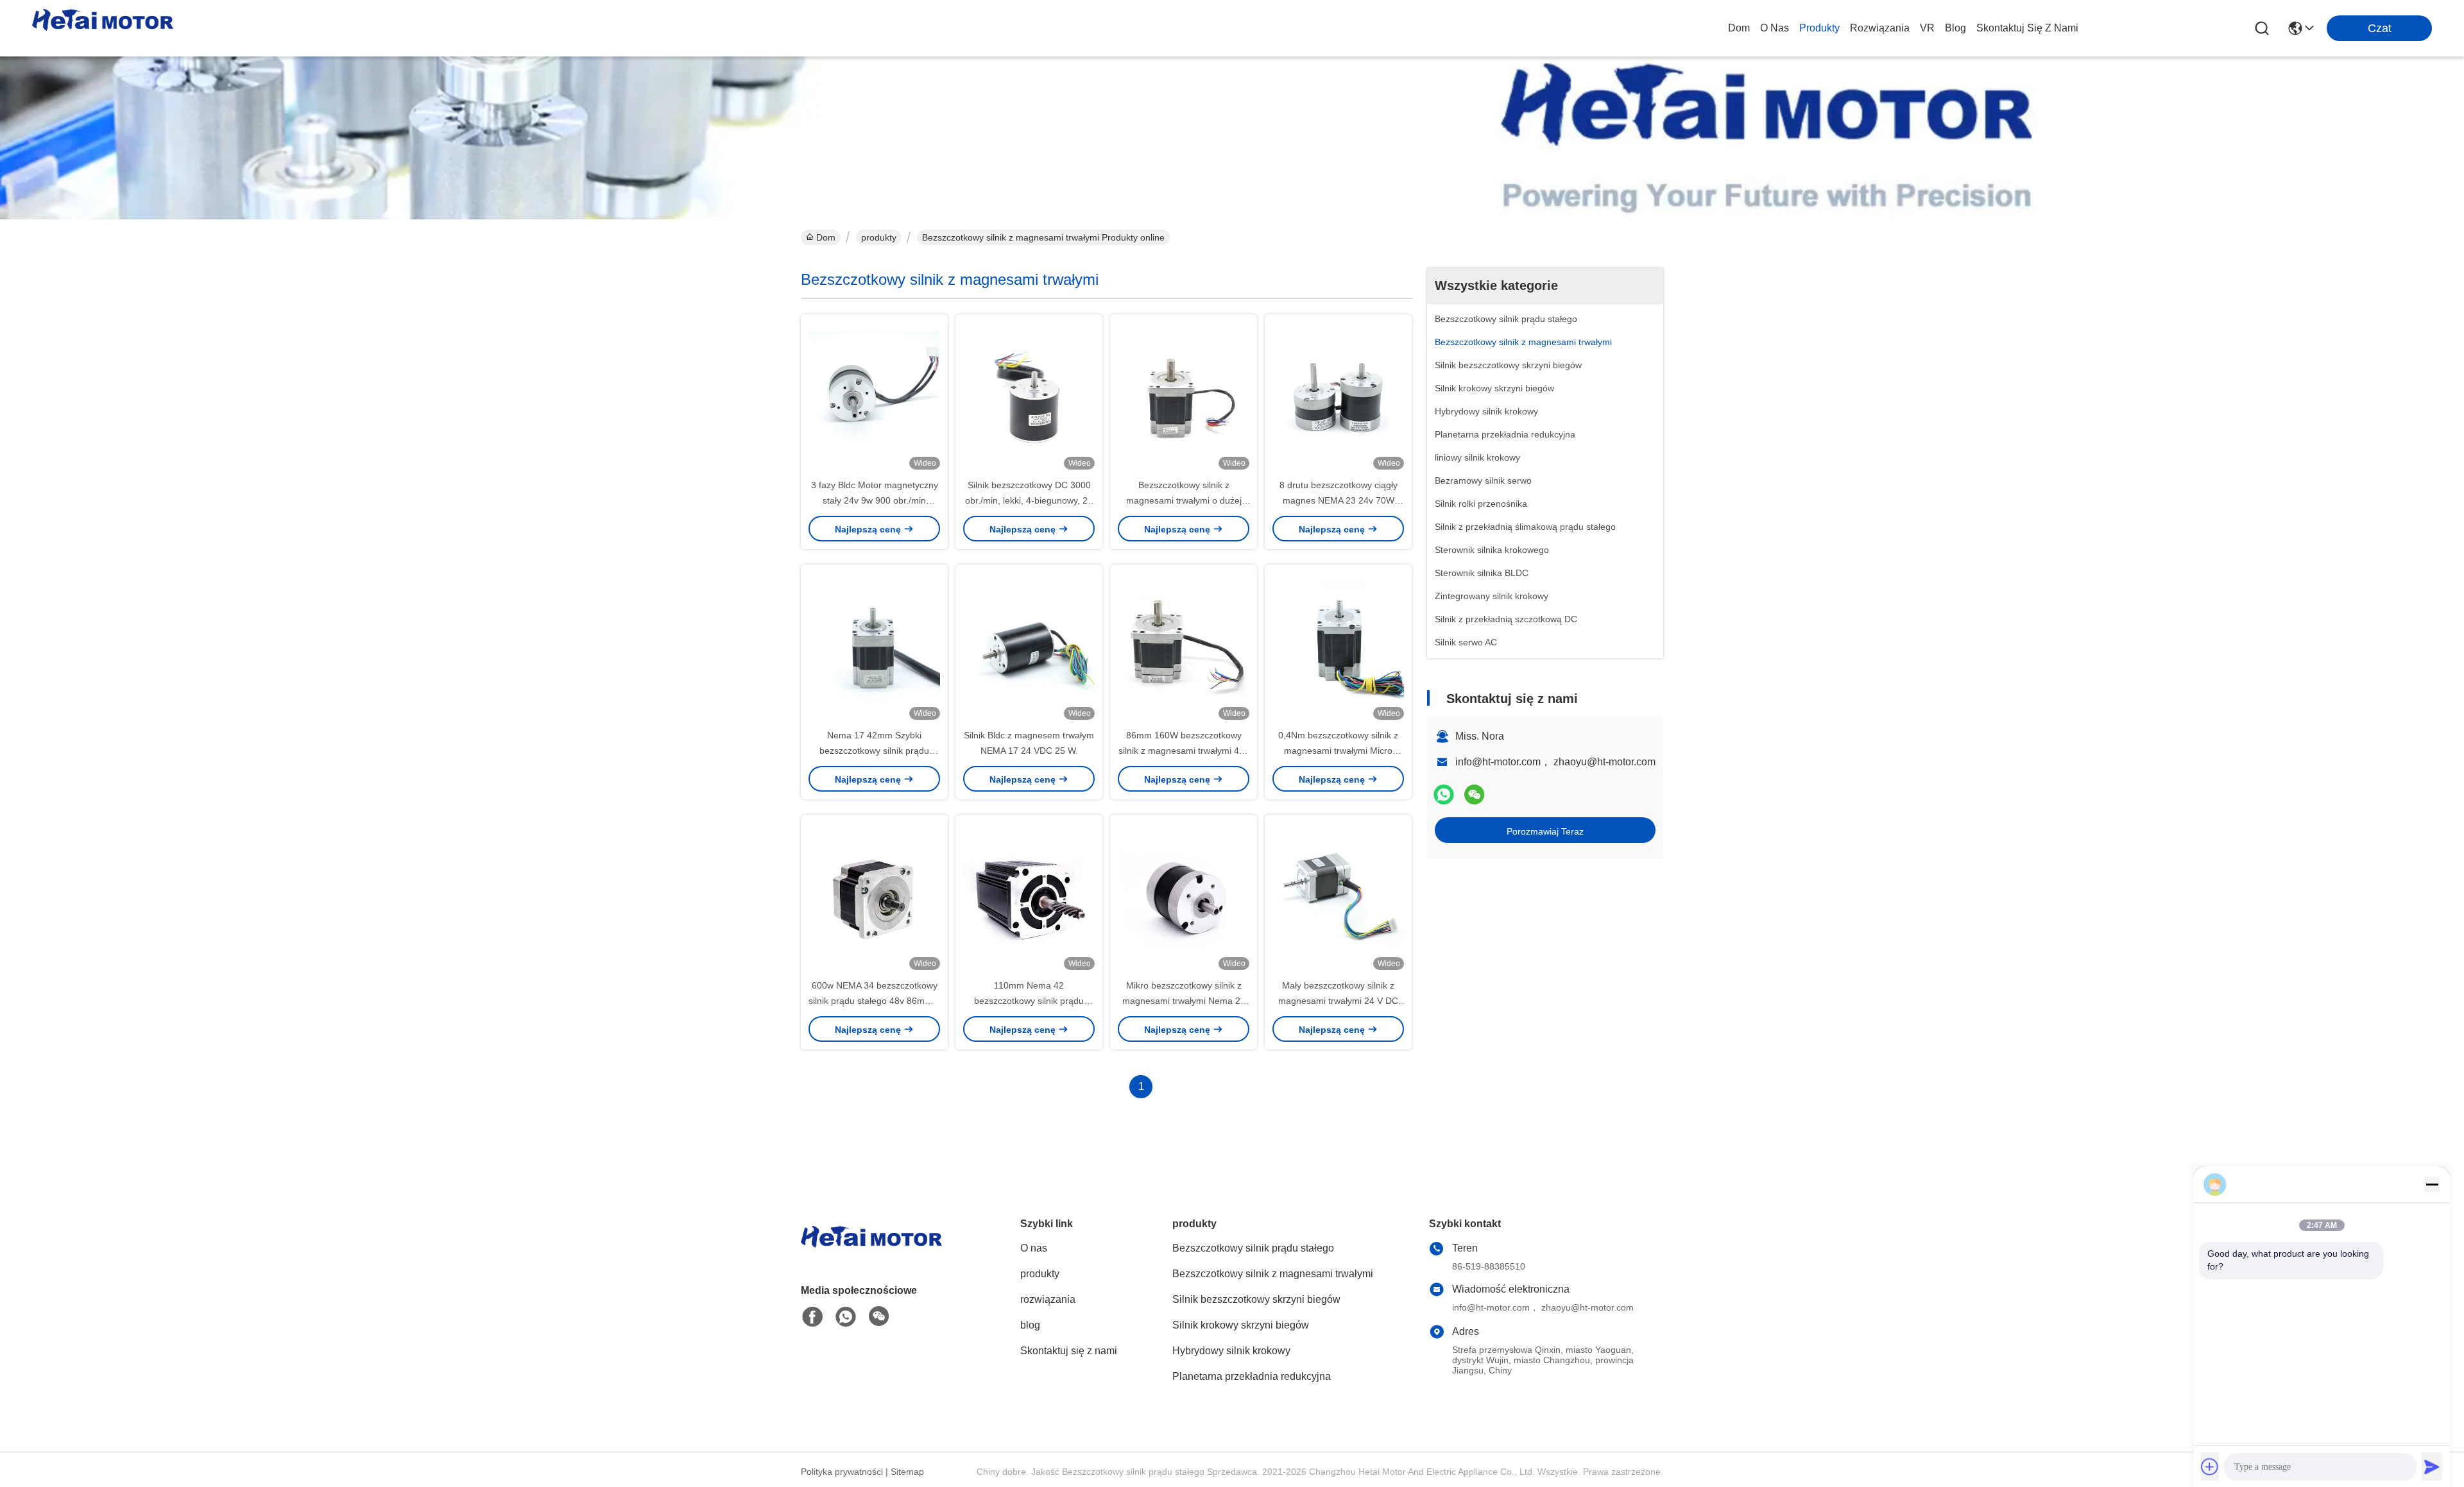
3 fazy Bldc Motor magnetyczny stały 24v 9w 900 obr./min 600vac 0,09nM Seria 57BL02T (875, 500)
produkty (1819, 28)
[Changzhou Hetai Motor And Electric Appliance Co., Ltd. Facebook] (812, 1317)
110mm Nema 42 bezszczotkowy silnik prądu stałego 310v (1029, 1001)
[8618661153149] (846, 1317)
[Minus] (2432, 1184)
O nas (1775, 28)
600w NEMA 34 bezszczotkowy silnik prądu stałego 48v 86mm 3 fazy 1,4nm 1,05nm (874, 1001)
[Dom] (871, 1253)
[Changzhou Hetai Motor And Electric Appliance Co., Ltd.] (103, 28)
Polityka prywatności (842, 1472)
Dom (1739, 28)
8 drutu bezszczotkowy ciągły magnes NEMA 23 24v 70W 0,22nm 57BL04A (1339, 500)
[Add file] (2210, 1466)
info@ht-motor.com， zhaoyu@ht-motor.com (1555, 762)
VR (1927, 28)
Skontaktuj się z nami (2027, 28)
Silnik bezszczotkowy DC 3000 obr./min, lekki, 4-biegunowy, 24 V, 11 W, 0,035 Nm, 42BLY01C (1029, 500)
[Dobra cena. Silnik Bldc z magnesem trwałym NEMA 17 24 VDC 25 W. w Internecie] (1029, 646)
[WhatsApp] (1444, 794)
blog (1955, 28)
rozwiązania (1880, 28)
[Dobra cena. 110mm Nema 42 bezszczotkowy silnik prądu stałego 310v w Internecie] (1029, 896)
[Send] (2432, 1466)
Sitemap (907, 1472)
